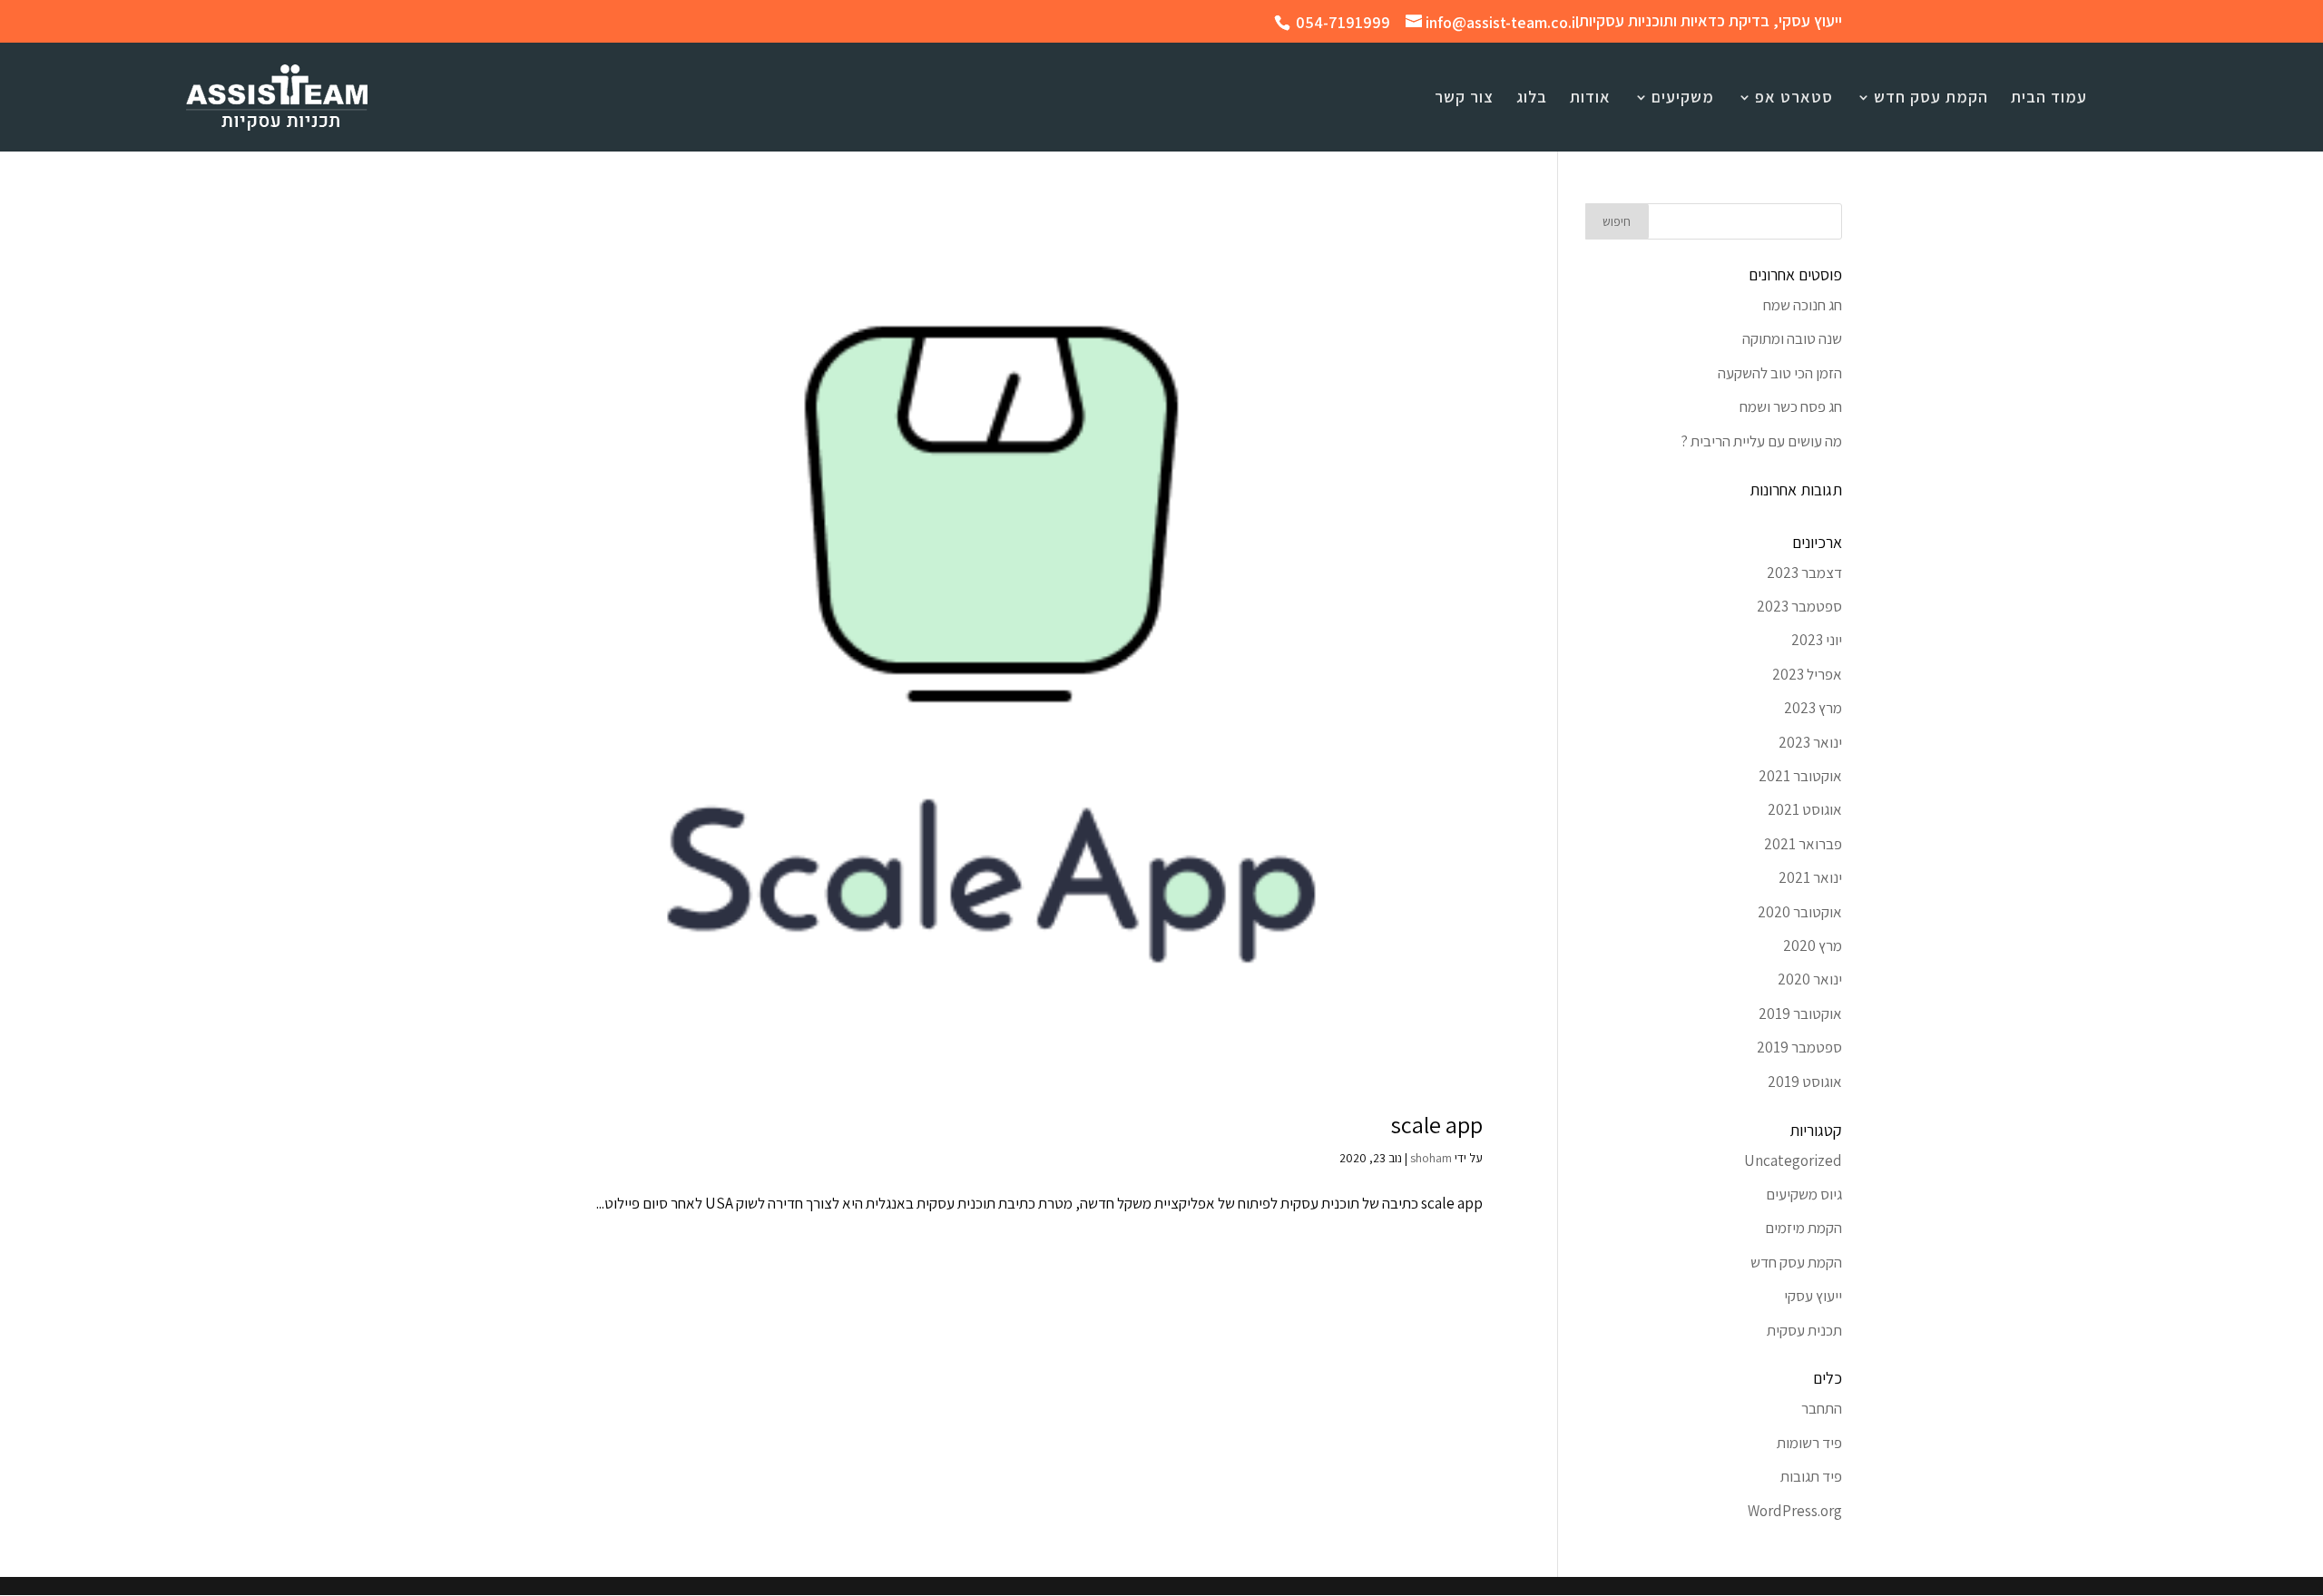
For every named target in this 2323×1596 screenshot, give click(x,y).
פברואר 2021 (1803, 844)
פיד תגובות (1811, 1476)
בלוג (1532, 99)
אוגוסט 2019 (1805, 1082)
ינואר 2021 (1810, 877)
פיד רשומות (1809, 1443)
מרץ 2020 (1813, 945)
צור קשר (1464, 99)
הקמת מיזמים (1804, 1228)
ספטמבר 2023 (1799, 606)
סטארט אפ (1794, 99)
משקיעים (1683, 99)
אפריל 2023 (1807, 674)
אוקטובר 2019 (1800, 1013)
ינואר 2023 (1810, 742)
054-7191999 (1343, 22)
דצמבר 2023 (1804, 573)
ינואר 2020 (1810, 979)
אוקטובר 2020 (1800, 912)
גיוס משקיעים (1804, 1194)
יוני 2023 (1817, 640)
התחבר (1822, 1408)
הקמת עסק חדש (1931, 99)
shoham (1431, 1158)
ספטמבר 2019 (1799, 1047)
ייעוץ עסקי (1813, 1296)
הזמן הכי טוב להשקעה (1780, 373)
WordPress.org (1795, 1511)
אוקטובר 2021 (1800, 776)
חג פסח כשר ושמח (1791, 406)
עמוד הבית (2049, 99)
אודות (1590, 99)
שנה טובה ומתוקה (1792, 338)
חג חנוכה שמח (1803, 305)
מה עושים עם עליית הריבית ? (1761, 441)
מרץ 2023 (1813, 708)
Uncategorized (1793, 1160)
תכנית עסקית (1804, 1330)
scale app (1437, 1124)
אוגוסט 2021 (1805, 809)
